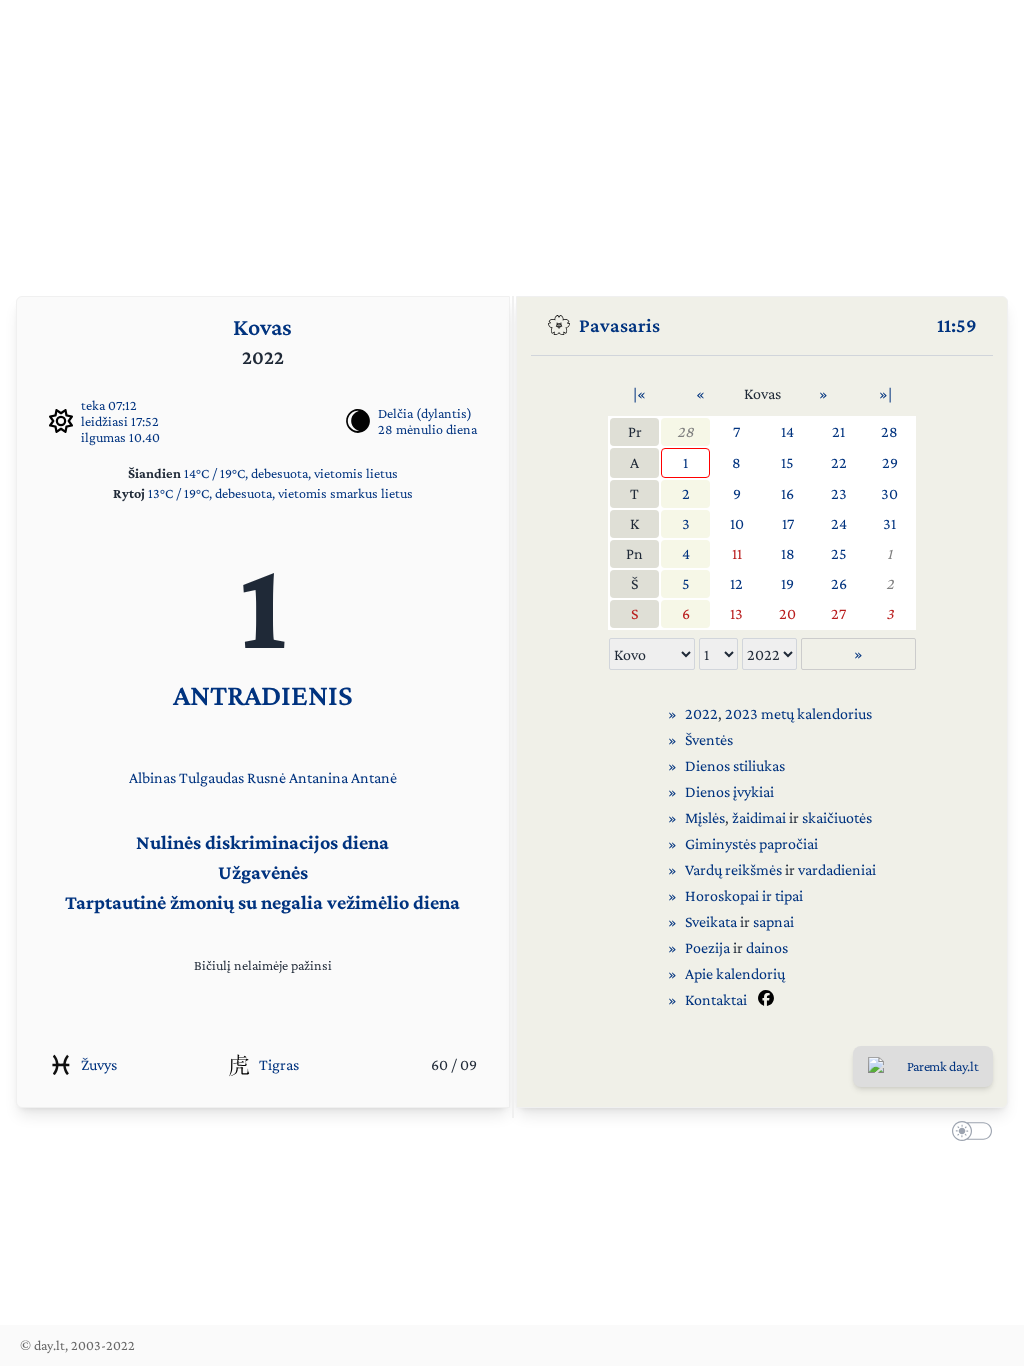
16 (787, 493)
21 (838, 431)
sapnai (773, 921)
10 (737, 523)
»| (885, 393)
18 (788, 553)
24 (839, 523)
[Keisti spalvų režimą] (968, 1134)
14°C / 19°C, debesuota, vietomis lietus (291, 473)
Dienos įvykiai (729, 791)
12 (736, 583)
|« (639, 393)
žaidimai (759, 817)
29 (890, 462)
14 (787, 431)
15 (787, 462)
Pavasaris (619, 325)
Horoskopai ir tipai (744, 895)
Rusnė (266, 777)
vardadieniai (837, 869)
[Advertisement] (512, 140)
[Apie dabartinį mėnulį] (358, 421)
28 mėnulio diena (427, 429)
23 (839, 493)
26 (839, 583)
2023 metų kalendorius (798, 713)
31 (889, 523)
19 (787, 583)
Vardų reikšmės (733, 869)
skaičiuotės (837, 817)
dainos (767, 947)
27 (838, 613)
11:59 (957, 325)
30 (889, 493)
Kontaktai (716, 999)
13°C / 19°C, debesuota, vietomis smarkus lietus (280, 493)
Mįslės (705, 817)
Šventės (709, 739)
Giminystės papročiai (751, 843)
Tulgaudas (211, 777)
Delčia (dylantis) (425, 413)
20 (787, 613)
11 (737, 553)
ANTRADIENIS (263, 694)
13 (736, 613)
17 (788, 523)
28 (685, 431)
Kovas (262, 326)
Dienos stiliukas (735, 765)
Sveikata (711, 921)
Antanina (318, 777)
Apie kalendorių (735, 973)
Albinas (152, 777)
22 (839, 462)
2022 (701, 713)
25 (839, 553)
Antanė (374, 777)
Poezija (707, 947)
